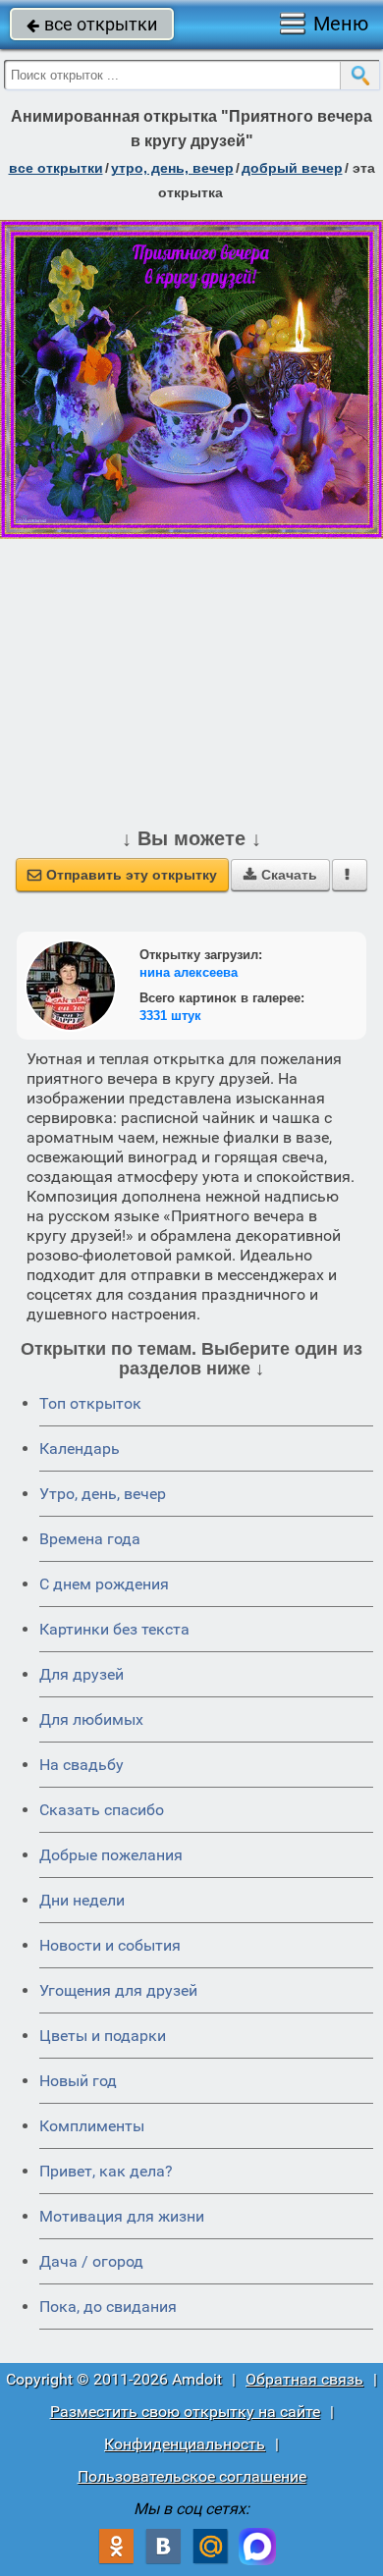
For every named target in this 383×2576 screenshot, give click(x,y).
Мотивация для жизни (122, 2216)
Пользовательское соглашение (192, 2476)
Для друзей (82, 1674)
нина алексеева (189, 972)
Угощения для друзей (118, 1990)
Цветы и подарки (103, 2036)
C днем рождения (104, 1584)
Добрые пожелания (111, 1855)
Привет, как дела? (106, 2171)
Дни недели (82, 1900)
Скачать (280, 875)
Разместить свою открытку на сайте (185, 2412)
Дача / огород (91, 2261)
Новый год (78, 2081)
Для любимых (91, 1719)
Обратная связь (304, 2379)
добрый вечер (292, 168)
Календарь (80, 1449)
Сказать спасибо (102, 1810)
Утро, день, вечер (103, 1494)
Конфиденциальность (185, 2444)
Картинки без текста (114, 1629)
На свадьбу (82, 1765)
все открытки (92, 24)
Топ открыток (90, 1403)
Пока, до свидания (108, 2307)
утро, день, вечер (172, 168)
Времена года (90, 1539)
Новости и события (110, 1945)
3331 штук (170, 1016)
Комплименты (92, 2126)
